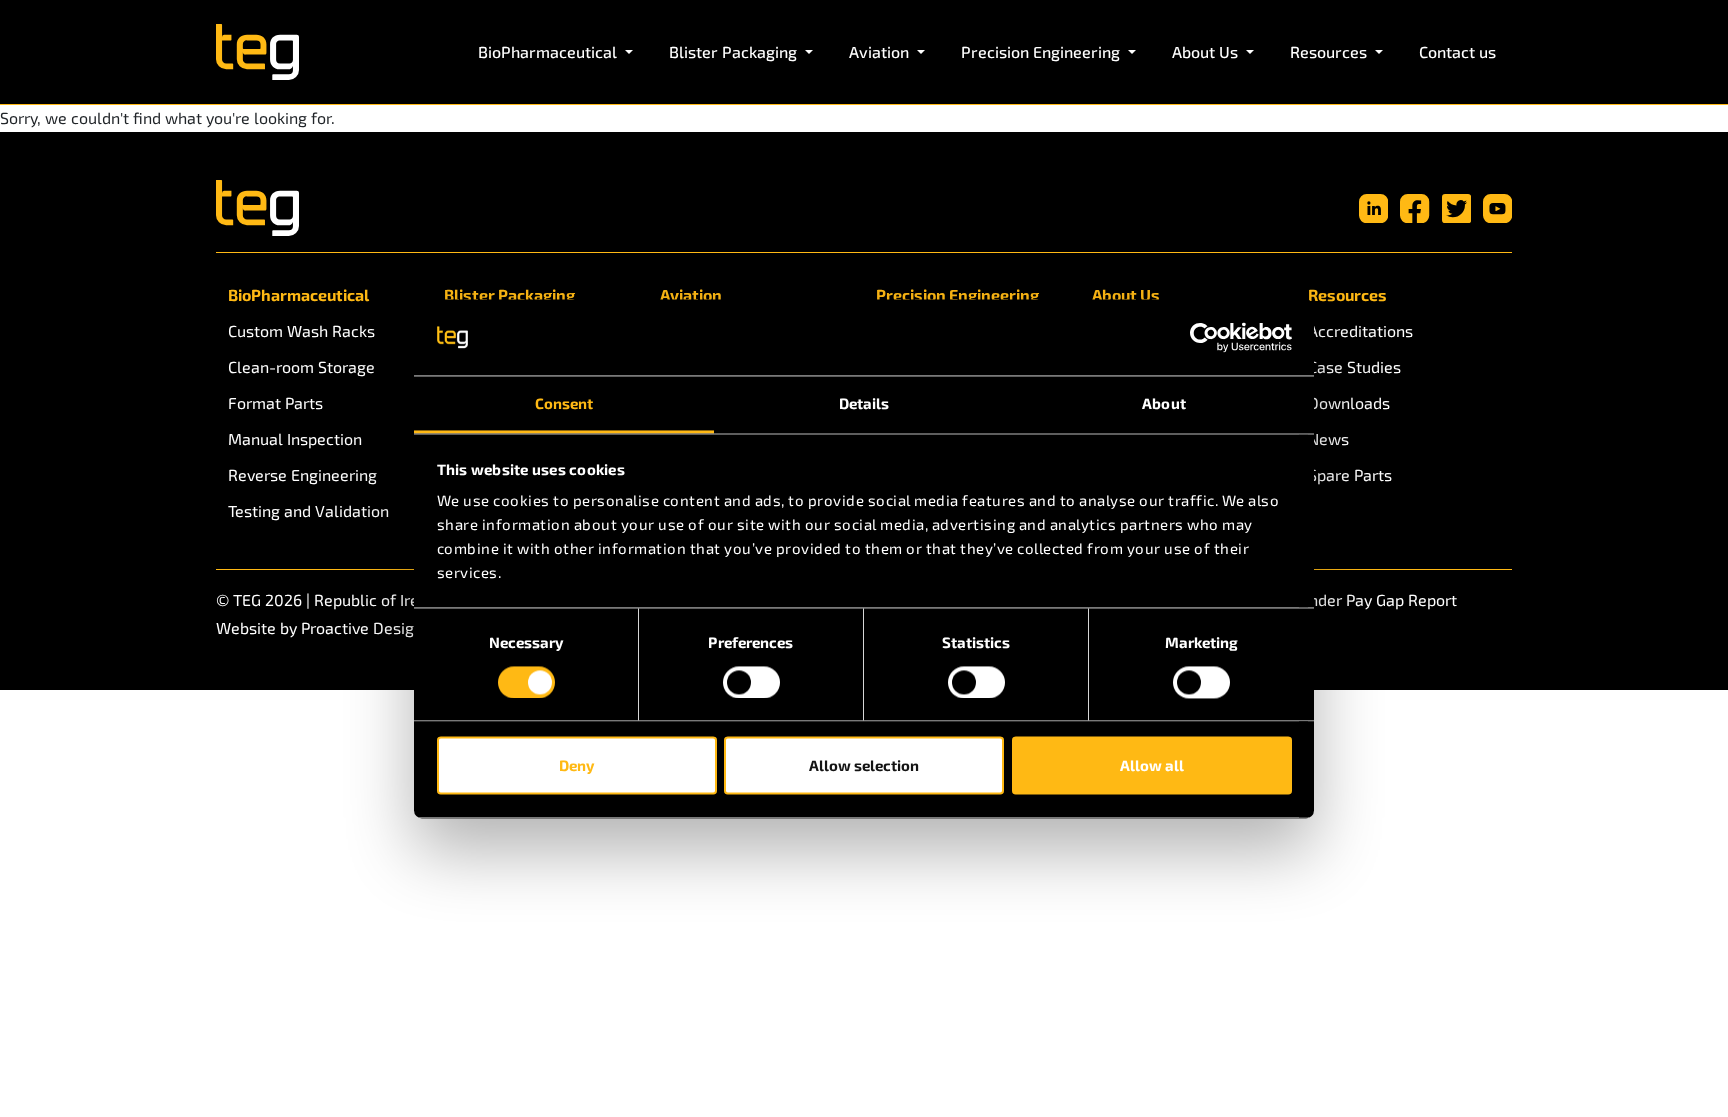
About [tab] (1164, 404)
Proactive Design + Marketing (407, 627)
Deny (576, 766)
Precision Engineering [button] (1042, 51)
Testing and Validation (308, 510)
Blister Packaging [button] (735, 51)
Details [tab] (864, 404)
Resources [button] (1330, 51)
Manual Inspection (295, 438)
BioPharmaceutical (298, 294)
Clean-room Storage (301, 366)
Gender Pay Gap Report (1373, 599)
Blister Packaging (509, 294)
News (1328, 438)
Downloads (1349, 402)
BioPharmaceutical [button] (549, 51)
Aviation (691, 294)
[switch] (751, 682)
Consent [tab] (564, 404)
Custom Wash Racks (301, 330)
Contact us (1457, 51)
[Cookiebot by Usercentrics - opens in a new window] (1204, 337)
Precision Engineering (957, 294)
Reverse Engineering (302, 474)
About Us (1126, 294)
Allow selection (864, 766)
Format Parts (275, 402)
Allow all (1152, 766)
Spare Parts (1350, 474)
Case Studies (1354, 366)
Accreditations (1360, 330)
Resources (1347, 294)
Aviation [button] (881, 51)
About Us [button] (1207, 51)
